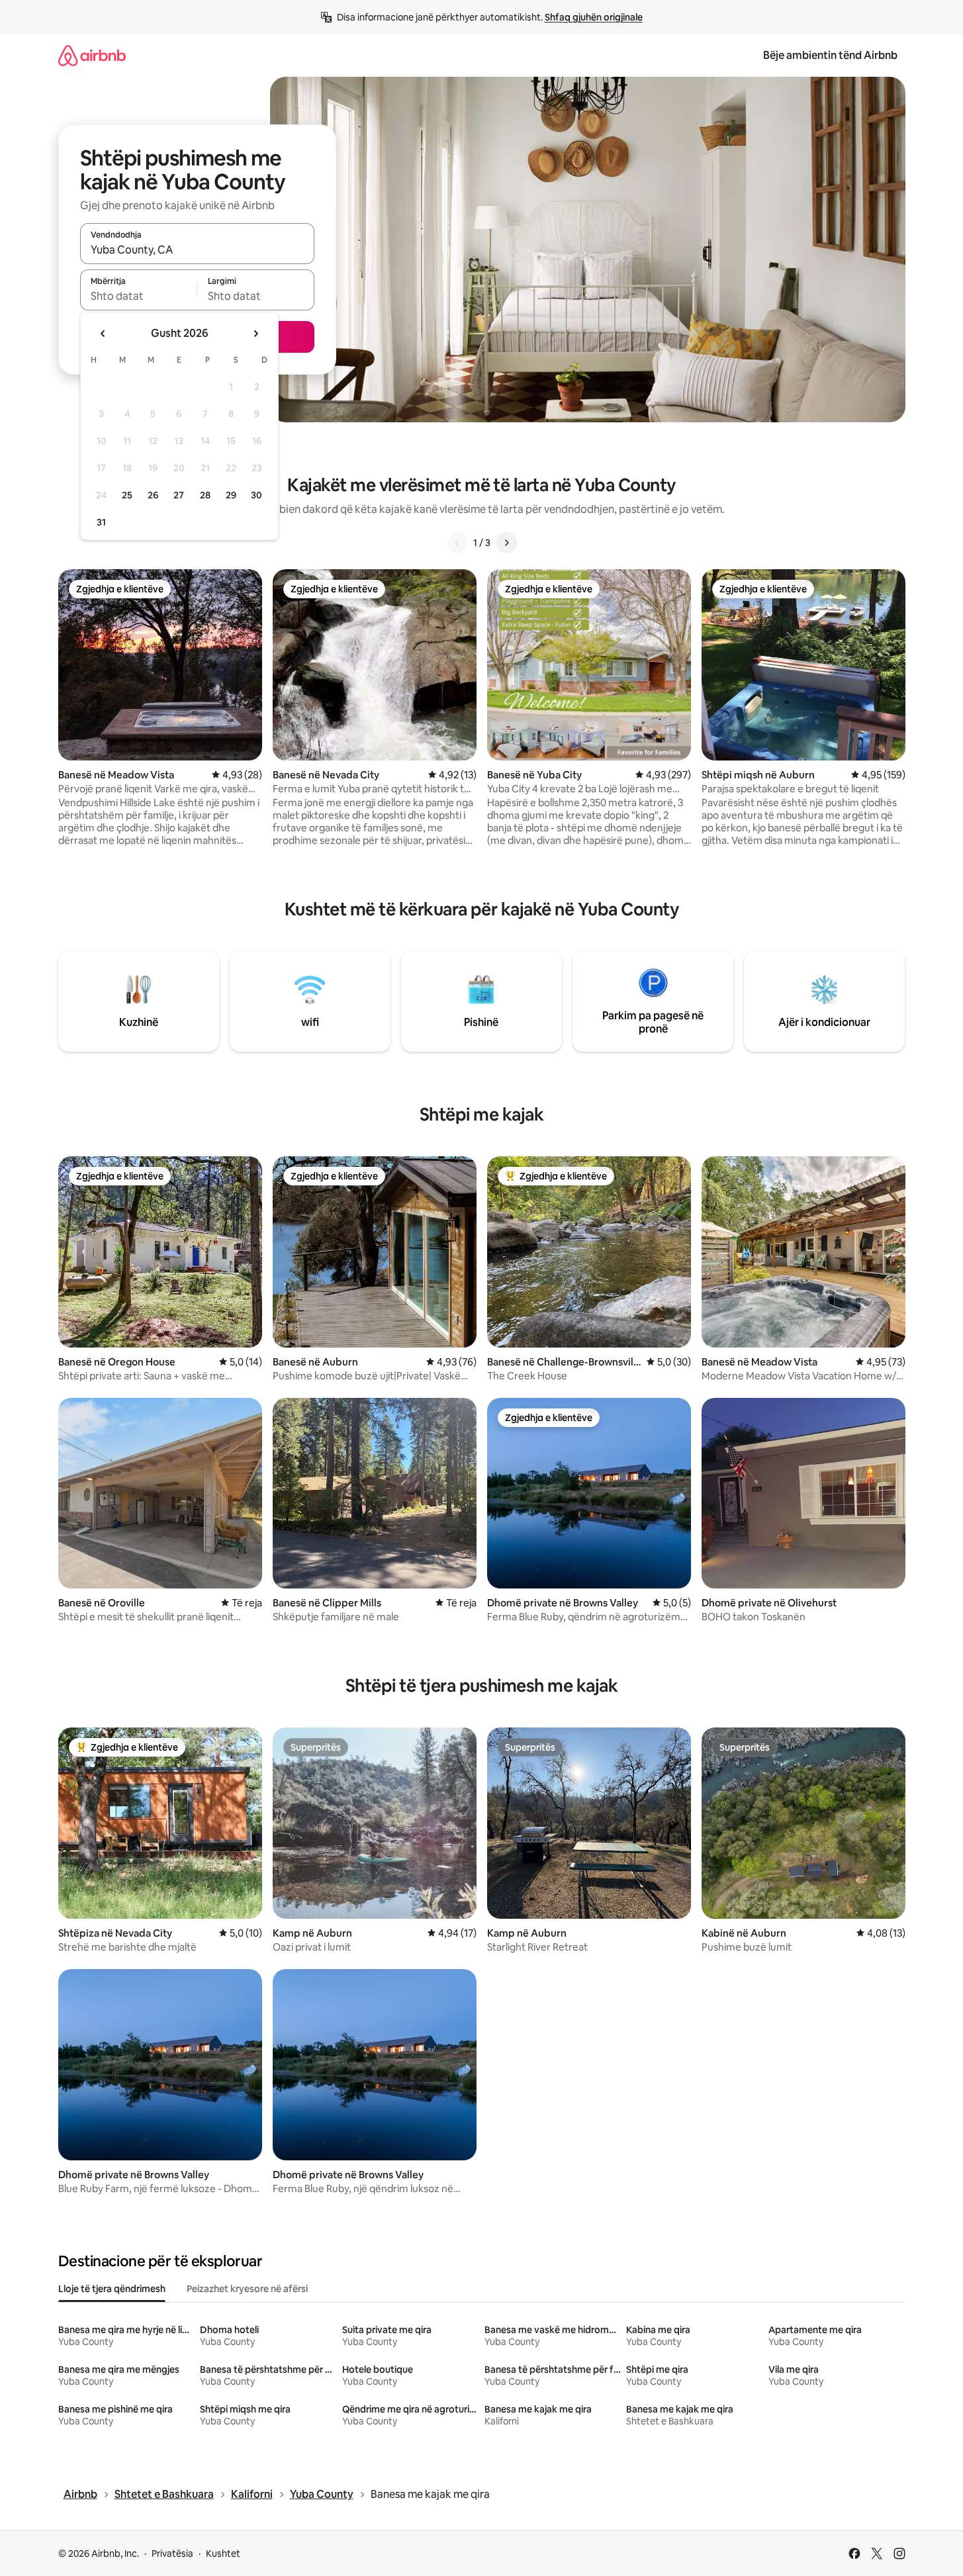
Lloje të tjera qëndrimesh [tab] (112, 2289)
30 (256, 495)
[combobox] (197, 250)
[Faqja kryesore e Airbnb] (92, 55)
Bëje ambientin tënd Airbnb (830, 55)
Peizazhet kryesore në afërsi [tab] (247, 2289)
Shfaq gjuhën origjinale (594, 17)
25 (127, 495)
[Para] (506, 543)
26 (153, 495)
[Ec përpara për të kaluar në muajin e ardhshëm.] (255, 334)
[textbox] (139, 296)
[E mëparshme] (457, 543)
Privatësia (172, 2553)
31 (101, 522)
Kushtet (223, 2553)
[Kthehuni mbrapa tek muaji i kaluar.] (103, 334)
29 (231, 495)
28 (205, 495)
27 (179, 495)
